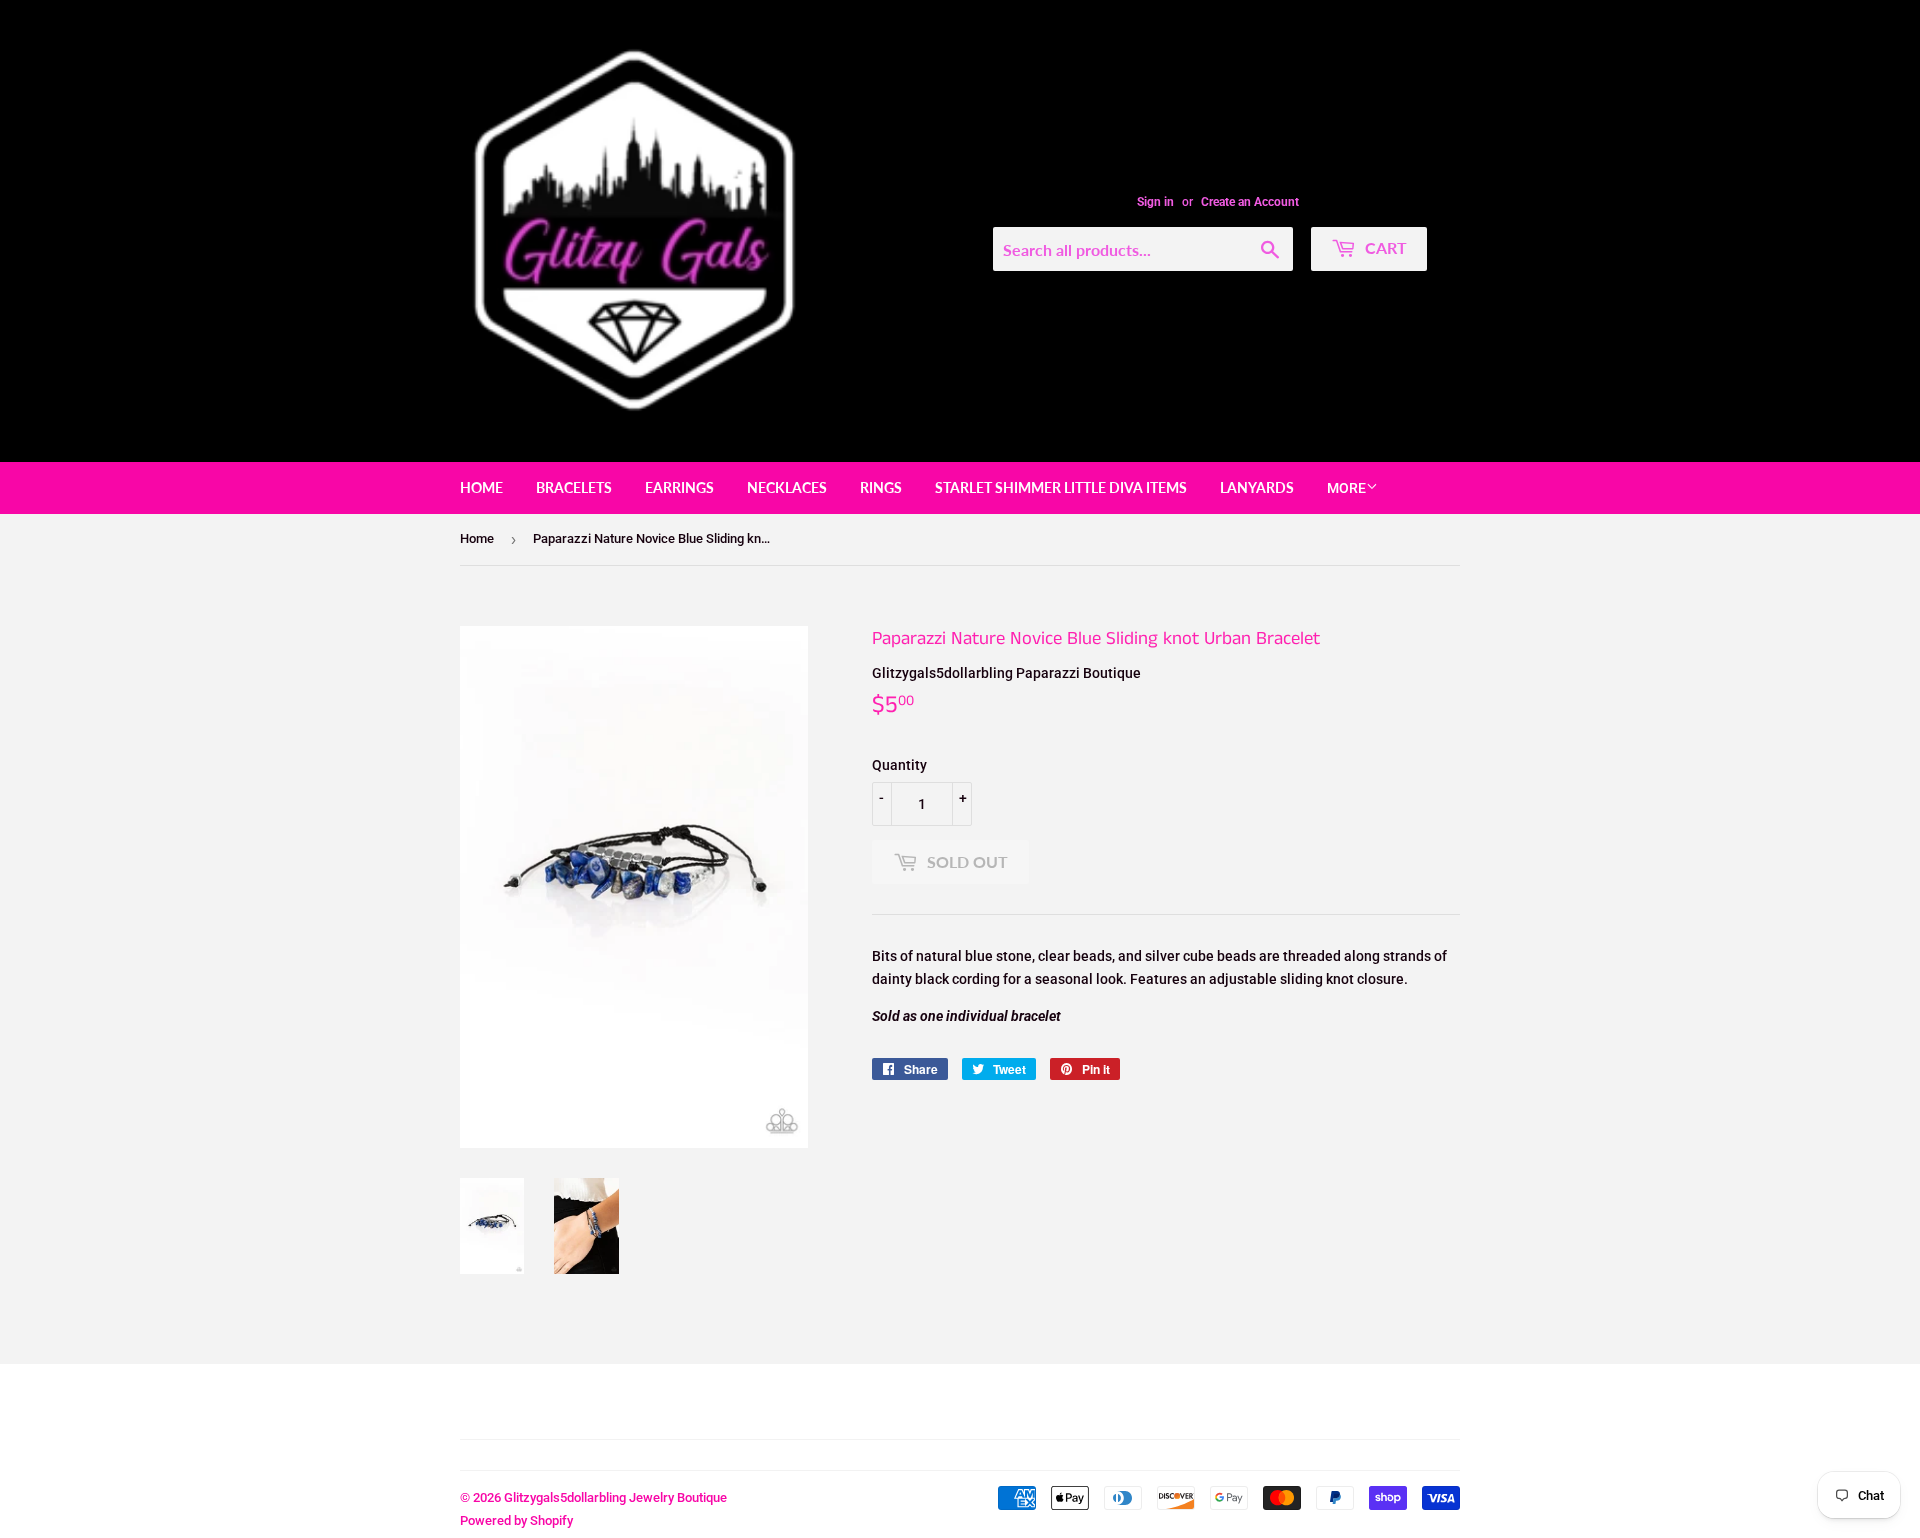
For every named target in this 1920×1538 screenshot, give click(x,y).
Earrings (679, 487)
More (1346, 488)
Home (481, 487)
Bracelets (574, 487)
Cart (1384, 247)
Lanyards (1257, 487)
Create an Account (1250, 202)
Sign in (1155, 202)
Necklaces (787, 487)
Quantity (899, 765)
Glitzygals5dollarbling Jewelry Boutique (615, 1497)
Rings (881, 487)
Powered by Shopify (516, 1520)
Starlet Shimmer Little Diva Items (1061, 487)
